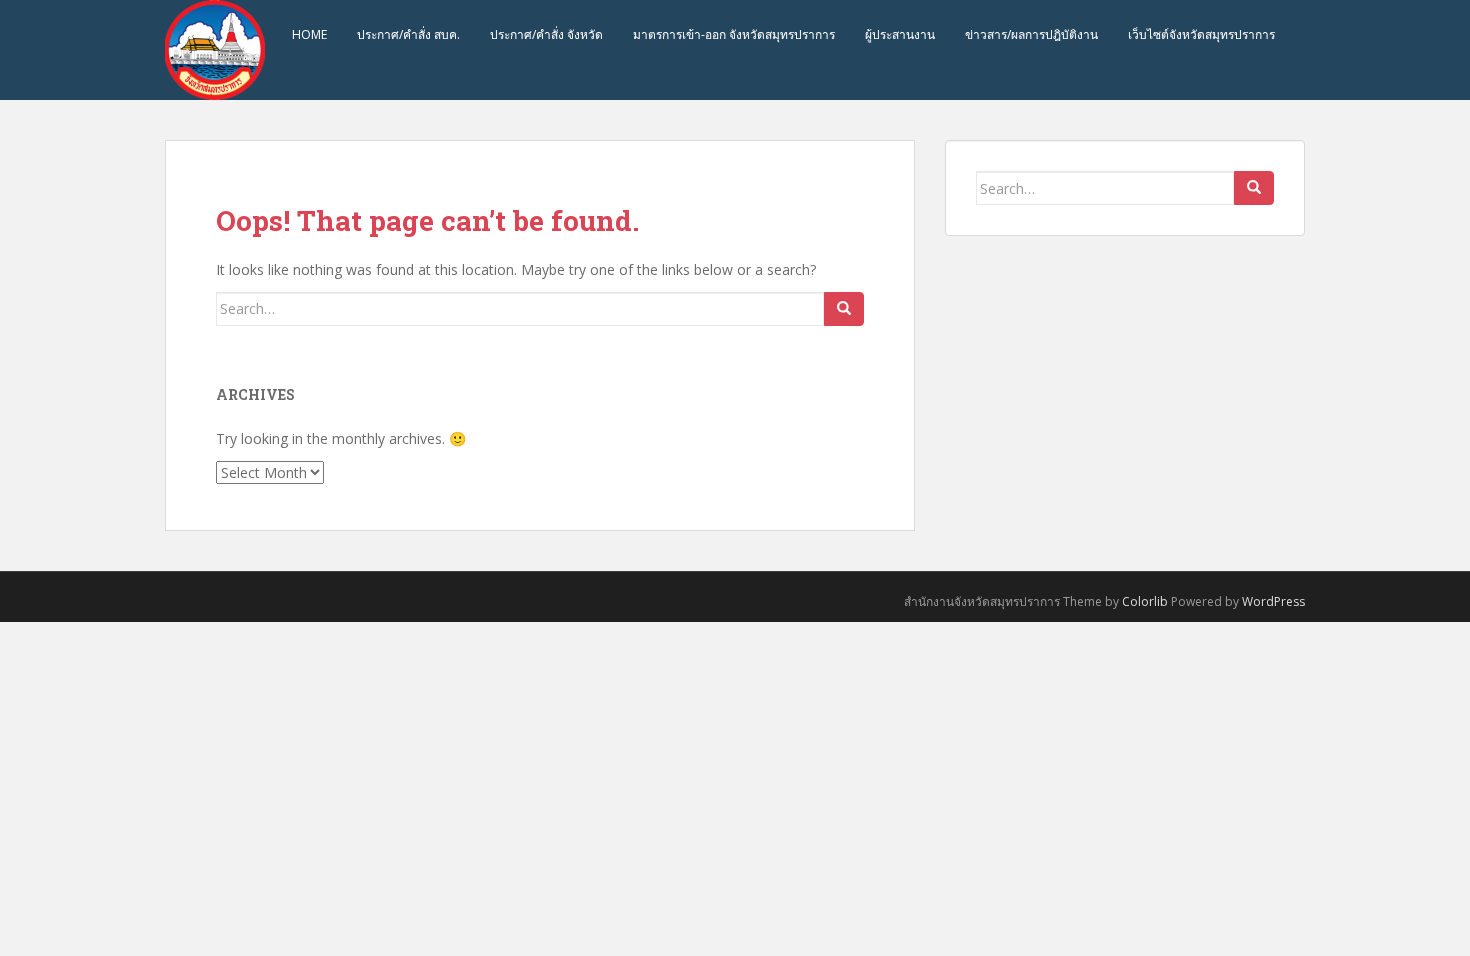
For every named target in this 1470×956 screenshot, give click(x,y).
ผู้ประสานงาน (900, 34)
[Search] (844, 309)
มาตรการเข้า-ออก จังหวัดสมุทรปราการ (734, 34)
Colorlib (1145, 601)
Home (309, 34)
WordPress (1273, 601)
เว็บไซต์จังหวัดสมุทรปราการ (1201, 34)
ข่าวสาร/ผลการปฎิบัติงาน (1031, 34)
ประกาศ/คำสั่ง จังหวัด (546, 34)
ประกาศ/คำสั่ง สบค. (408, 34)
